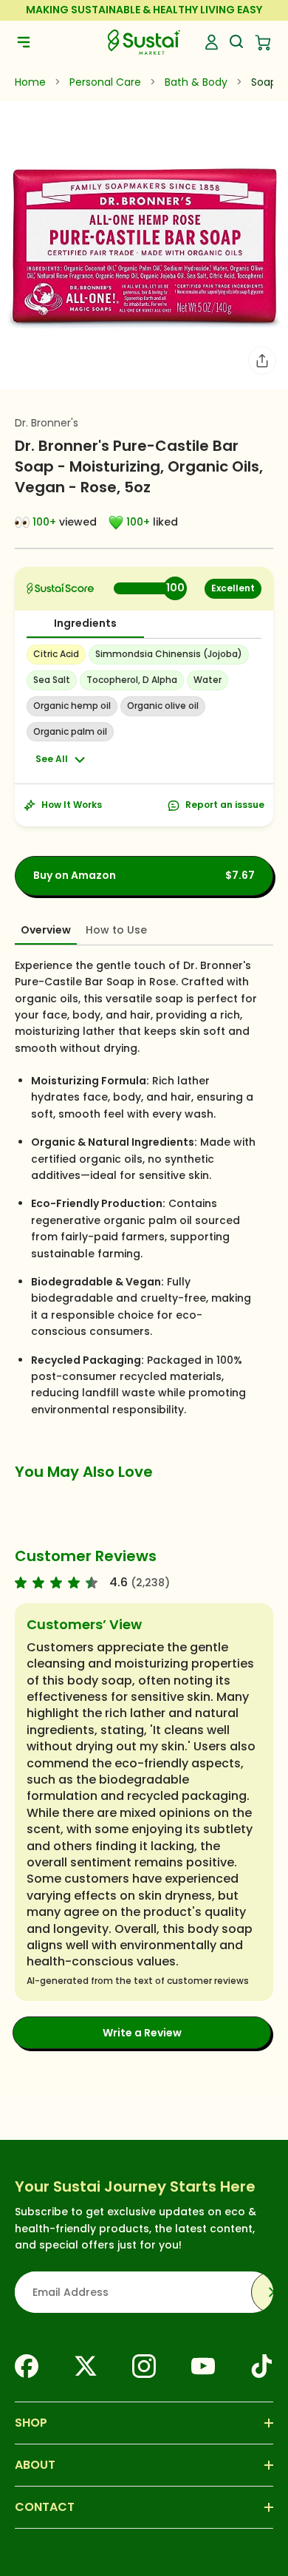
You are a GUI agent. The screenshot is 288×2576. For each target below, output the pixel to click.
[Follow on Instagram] (144, 2366)
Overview (46, 930)
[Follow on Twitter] (86, 2366)
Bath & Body (196, 82)
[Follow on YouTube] (203, 2366)
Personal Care (105, 82)
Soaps (267, 82)
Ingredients (85, 623)
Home (30, 82)
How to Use (116, 930)
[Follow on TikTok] (261, 2366)
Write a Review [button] (142, 2033)
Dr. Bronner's (47, 423)
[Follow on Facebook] (27, 2366)
